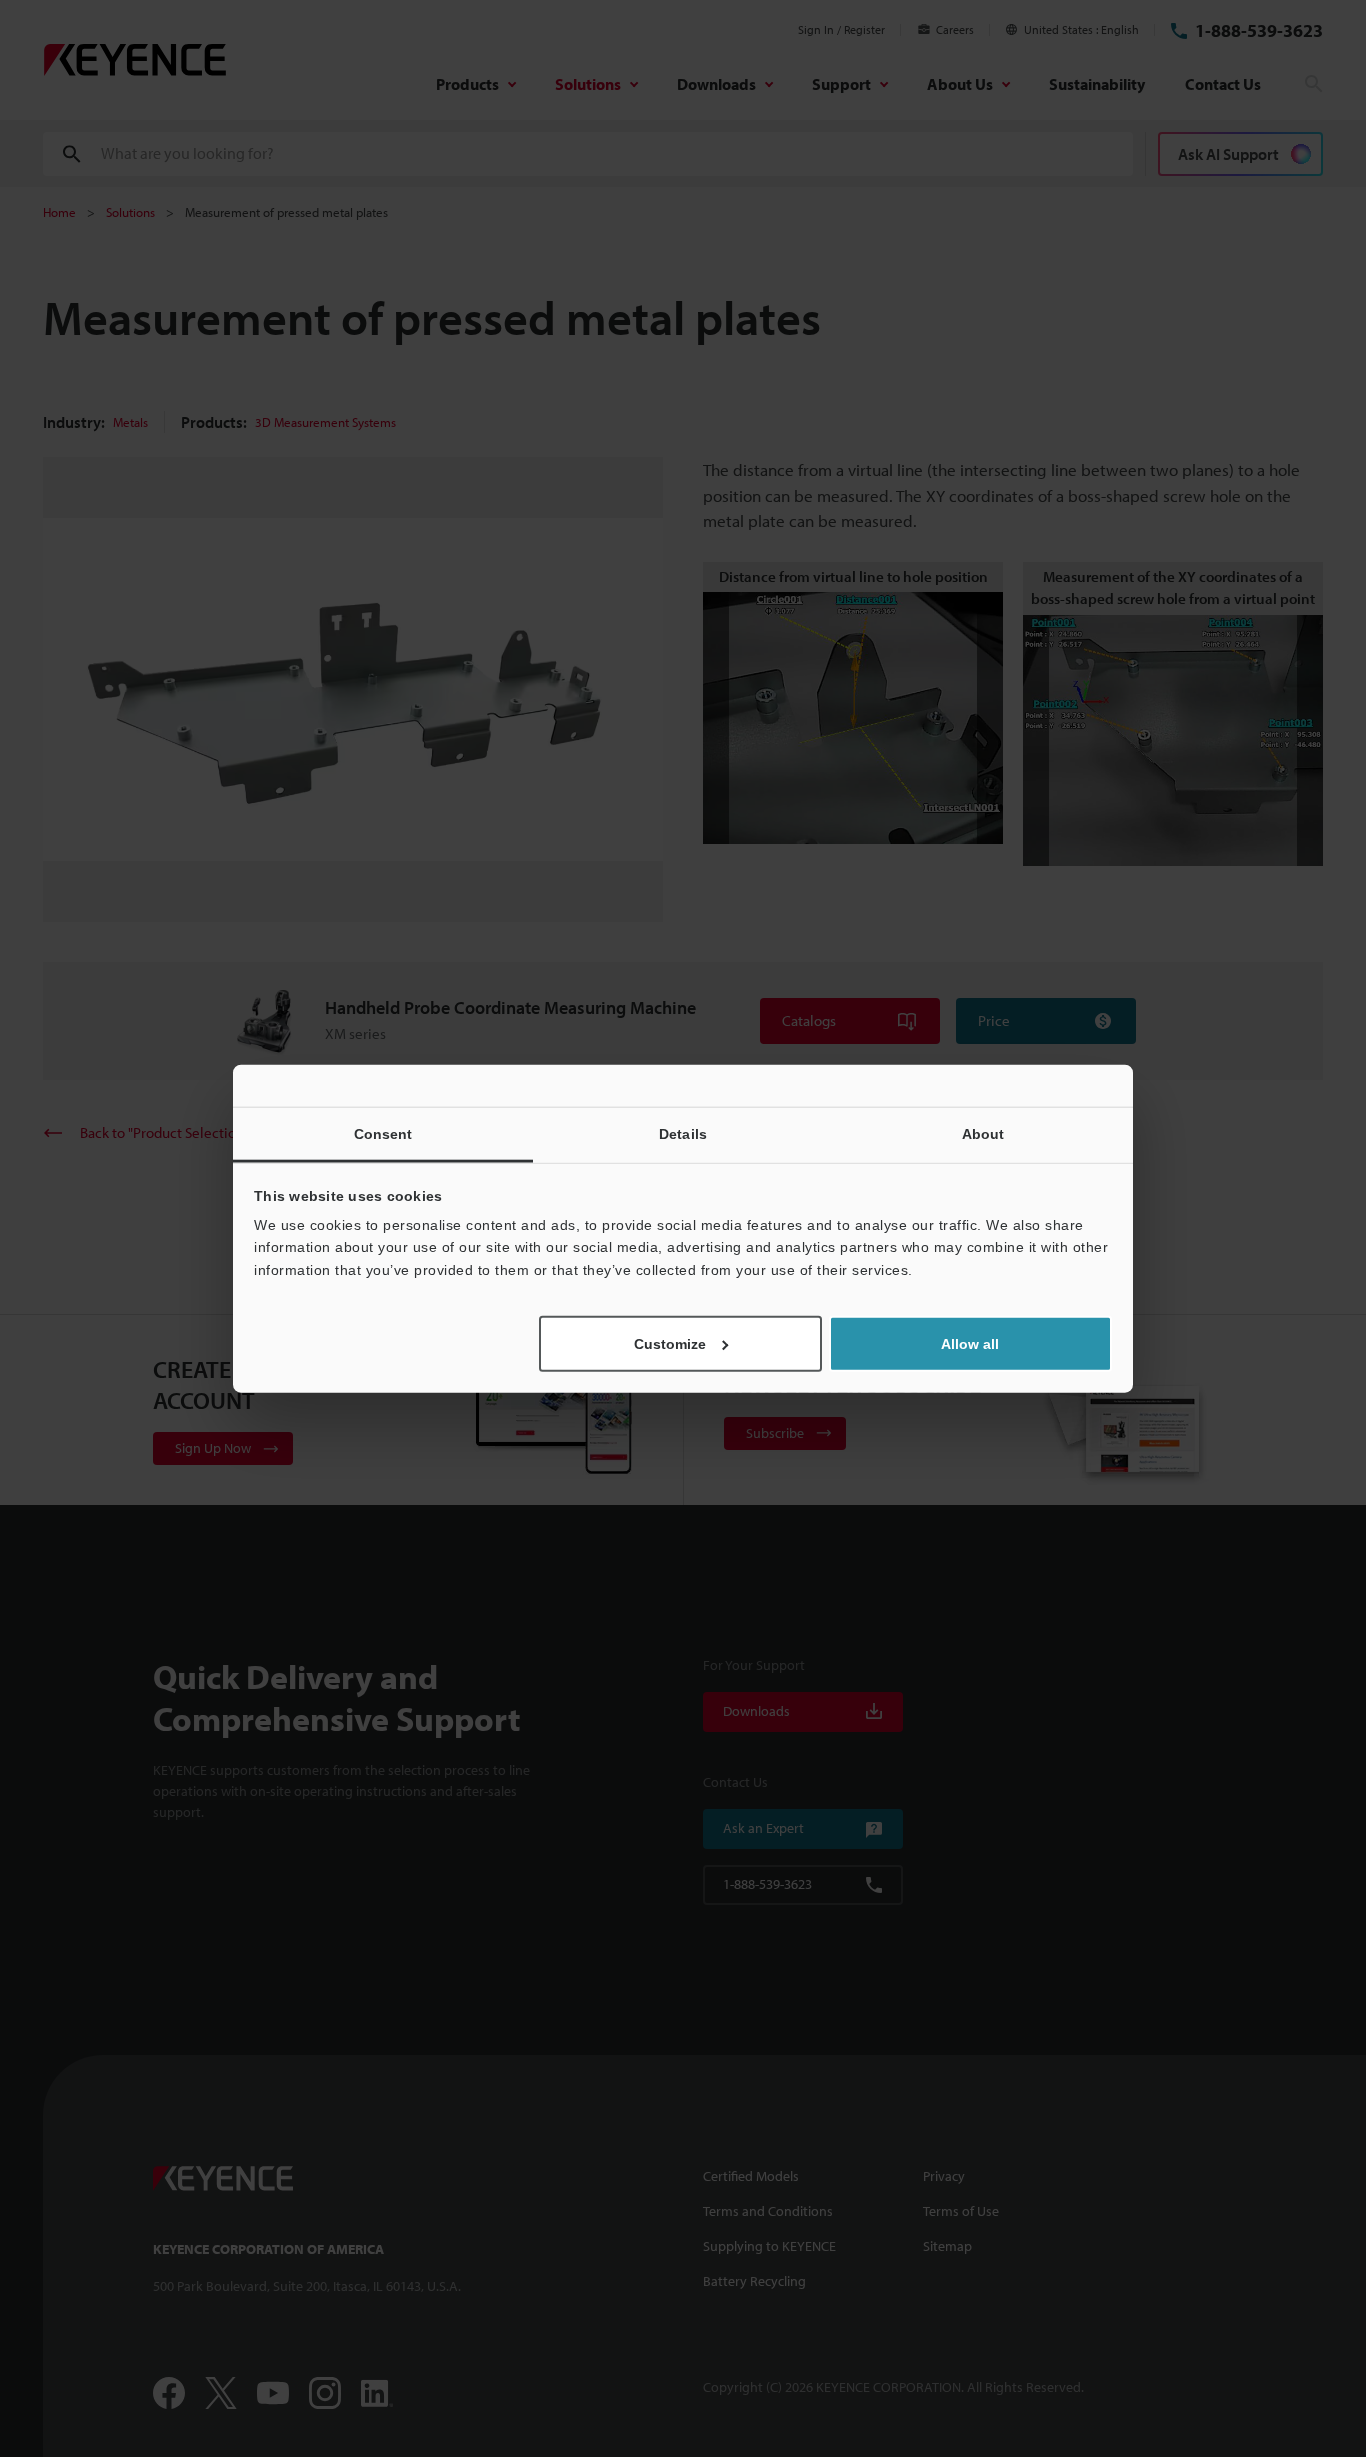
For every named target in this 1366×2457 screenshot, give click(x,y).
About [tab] (983, 1133)
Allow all (970, 1344)
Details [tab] (683, 1133)
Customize (670, 1344)
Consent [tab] (383, 1133)
